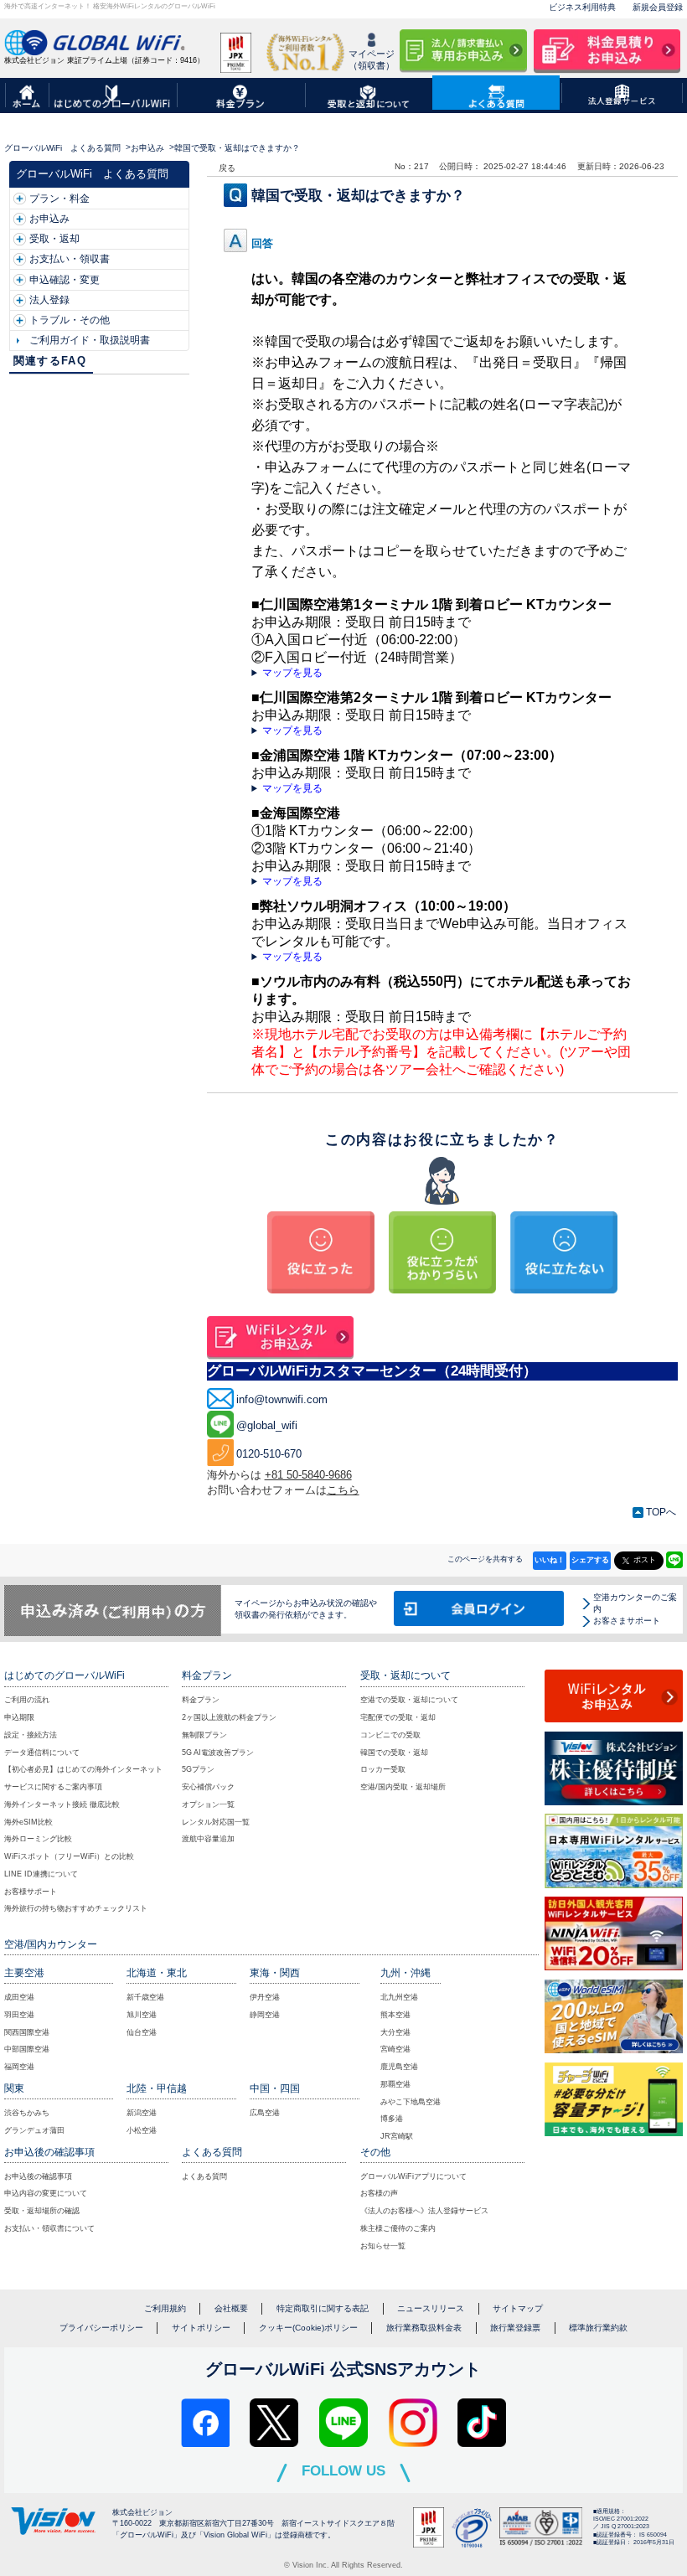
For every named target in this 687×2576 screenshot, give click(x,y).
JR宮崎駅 (397, 2136)
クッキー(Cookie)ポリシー (308, 2328)
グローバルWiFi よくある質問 (62, 148)
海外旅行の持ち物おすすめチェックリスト (76, 1908)
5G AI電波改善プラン (218, 1753)
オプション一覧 (208, 1804)
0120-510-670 (269, 1454)
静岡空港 (265, 2015)
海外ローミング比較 (38, 1839)
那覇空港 (395, 2084)
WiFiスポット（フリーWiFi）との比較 (69, 1856)
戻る (227, 168)
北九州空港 (399, 1997)
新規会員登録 (658, 7)
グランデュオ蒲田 (34, 2130)
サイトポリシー (201, 2328)
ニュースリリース (431, 2308)
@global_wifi (267, 1425)
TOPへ (661, 1512)
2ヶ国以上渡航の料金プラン (229, 1717)
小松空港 (142, 2130)
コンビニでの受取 (390, 1735)
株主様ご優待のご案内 (398, 2228)
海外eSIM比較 (28, 1822)
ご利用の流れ (27, 1700)
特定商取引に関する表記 (323, 2308)
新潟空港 (142, 2113)
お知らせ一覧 (383, 2246)
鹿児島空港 (399, 2067)
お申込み (147, 148)
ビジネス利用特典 (582, 7)
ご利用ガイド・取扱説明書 (90, 340)
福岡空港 (19, 2067)
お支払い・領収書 (70, 259)
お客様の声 (379, 2193)
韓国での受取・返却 (394, 1753)
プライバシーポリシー (101, 2328)
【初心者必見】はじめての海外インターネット (83, 1769)
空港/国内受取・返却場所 (403, 1787)
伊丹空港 (265, 1997)
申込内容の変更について (46, 2193)
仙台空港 (142, 2032)
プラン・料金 (59, 199)
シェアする (590, 1560)
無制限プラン (204, 1735)
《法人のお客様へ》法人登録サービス (424, 2211)
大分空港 (395, 2032)
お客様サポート (31, 1892)
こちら (343, 1490)
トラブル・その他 (70, 320)
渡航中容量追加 (208, 1839)
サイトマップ (518, 2308)
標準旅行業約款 (598, 2328)
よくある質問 (204, 2176)
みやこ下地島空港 (411, 2102)
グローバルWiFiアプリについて (413, 2176)
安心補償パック (208, 1787)
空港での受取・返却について (409, 1700)
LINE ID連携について (41, 1874)
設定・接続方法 (31, 1735)
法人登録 (49, 300)
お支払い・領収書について (49, 2228)
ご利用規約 (165, 2308)
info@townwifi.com (282, 1399)
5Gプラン (198, 1769)
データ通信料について (42, 1753)
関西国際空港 (27, 2032)
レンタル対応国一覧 (216, 1822)
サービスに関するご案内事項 (53, 1787)
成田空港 (19, 1997)
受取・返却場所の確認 (42, 2211)
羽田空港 (19, 2015)
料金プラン (201, 1700)
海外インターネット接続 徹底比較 (62, 1804)
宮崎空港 (395, 2049)
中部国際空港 (27, 2049)
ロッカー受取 (383, 1769)
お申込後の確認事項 (38, 2176)
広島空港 (265, 2113)
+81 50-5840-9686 (308, 1475)
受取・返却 (54, 239)
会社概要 (231, 2308)
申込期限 (19, 1717)
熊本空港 (395, 2015)
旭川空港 (142, 2015)
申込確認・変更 (65, 280)
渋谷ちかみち (27, 2113)
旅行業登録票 (515, 2328)
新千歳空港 (145, 1997)
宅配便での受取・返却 (398, 1717)
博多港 (392, 2119)
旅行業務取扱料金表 (424, 2328)
